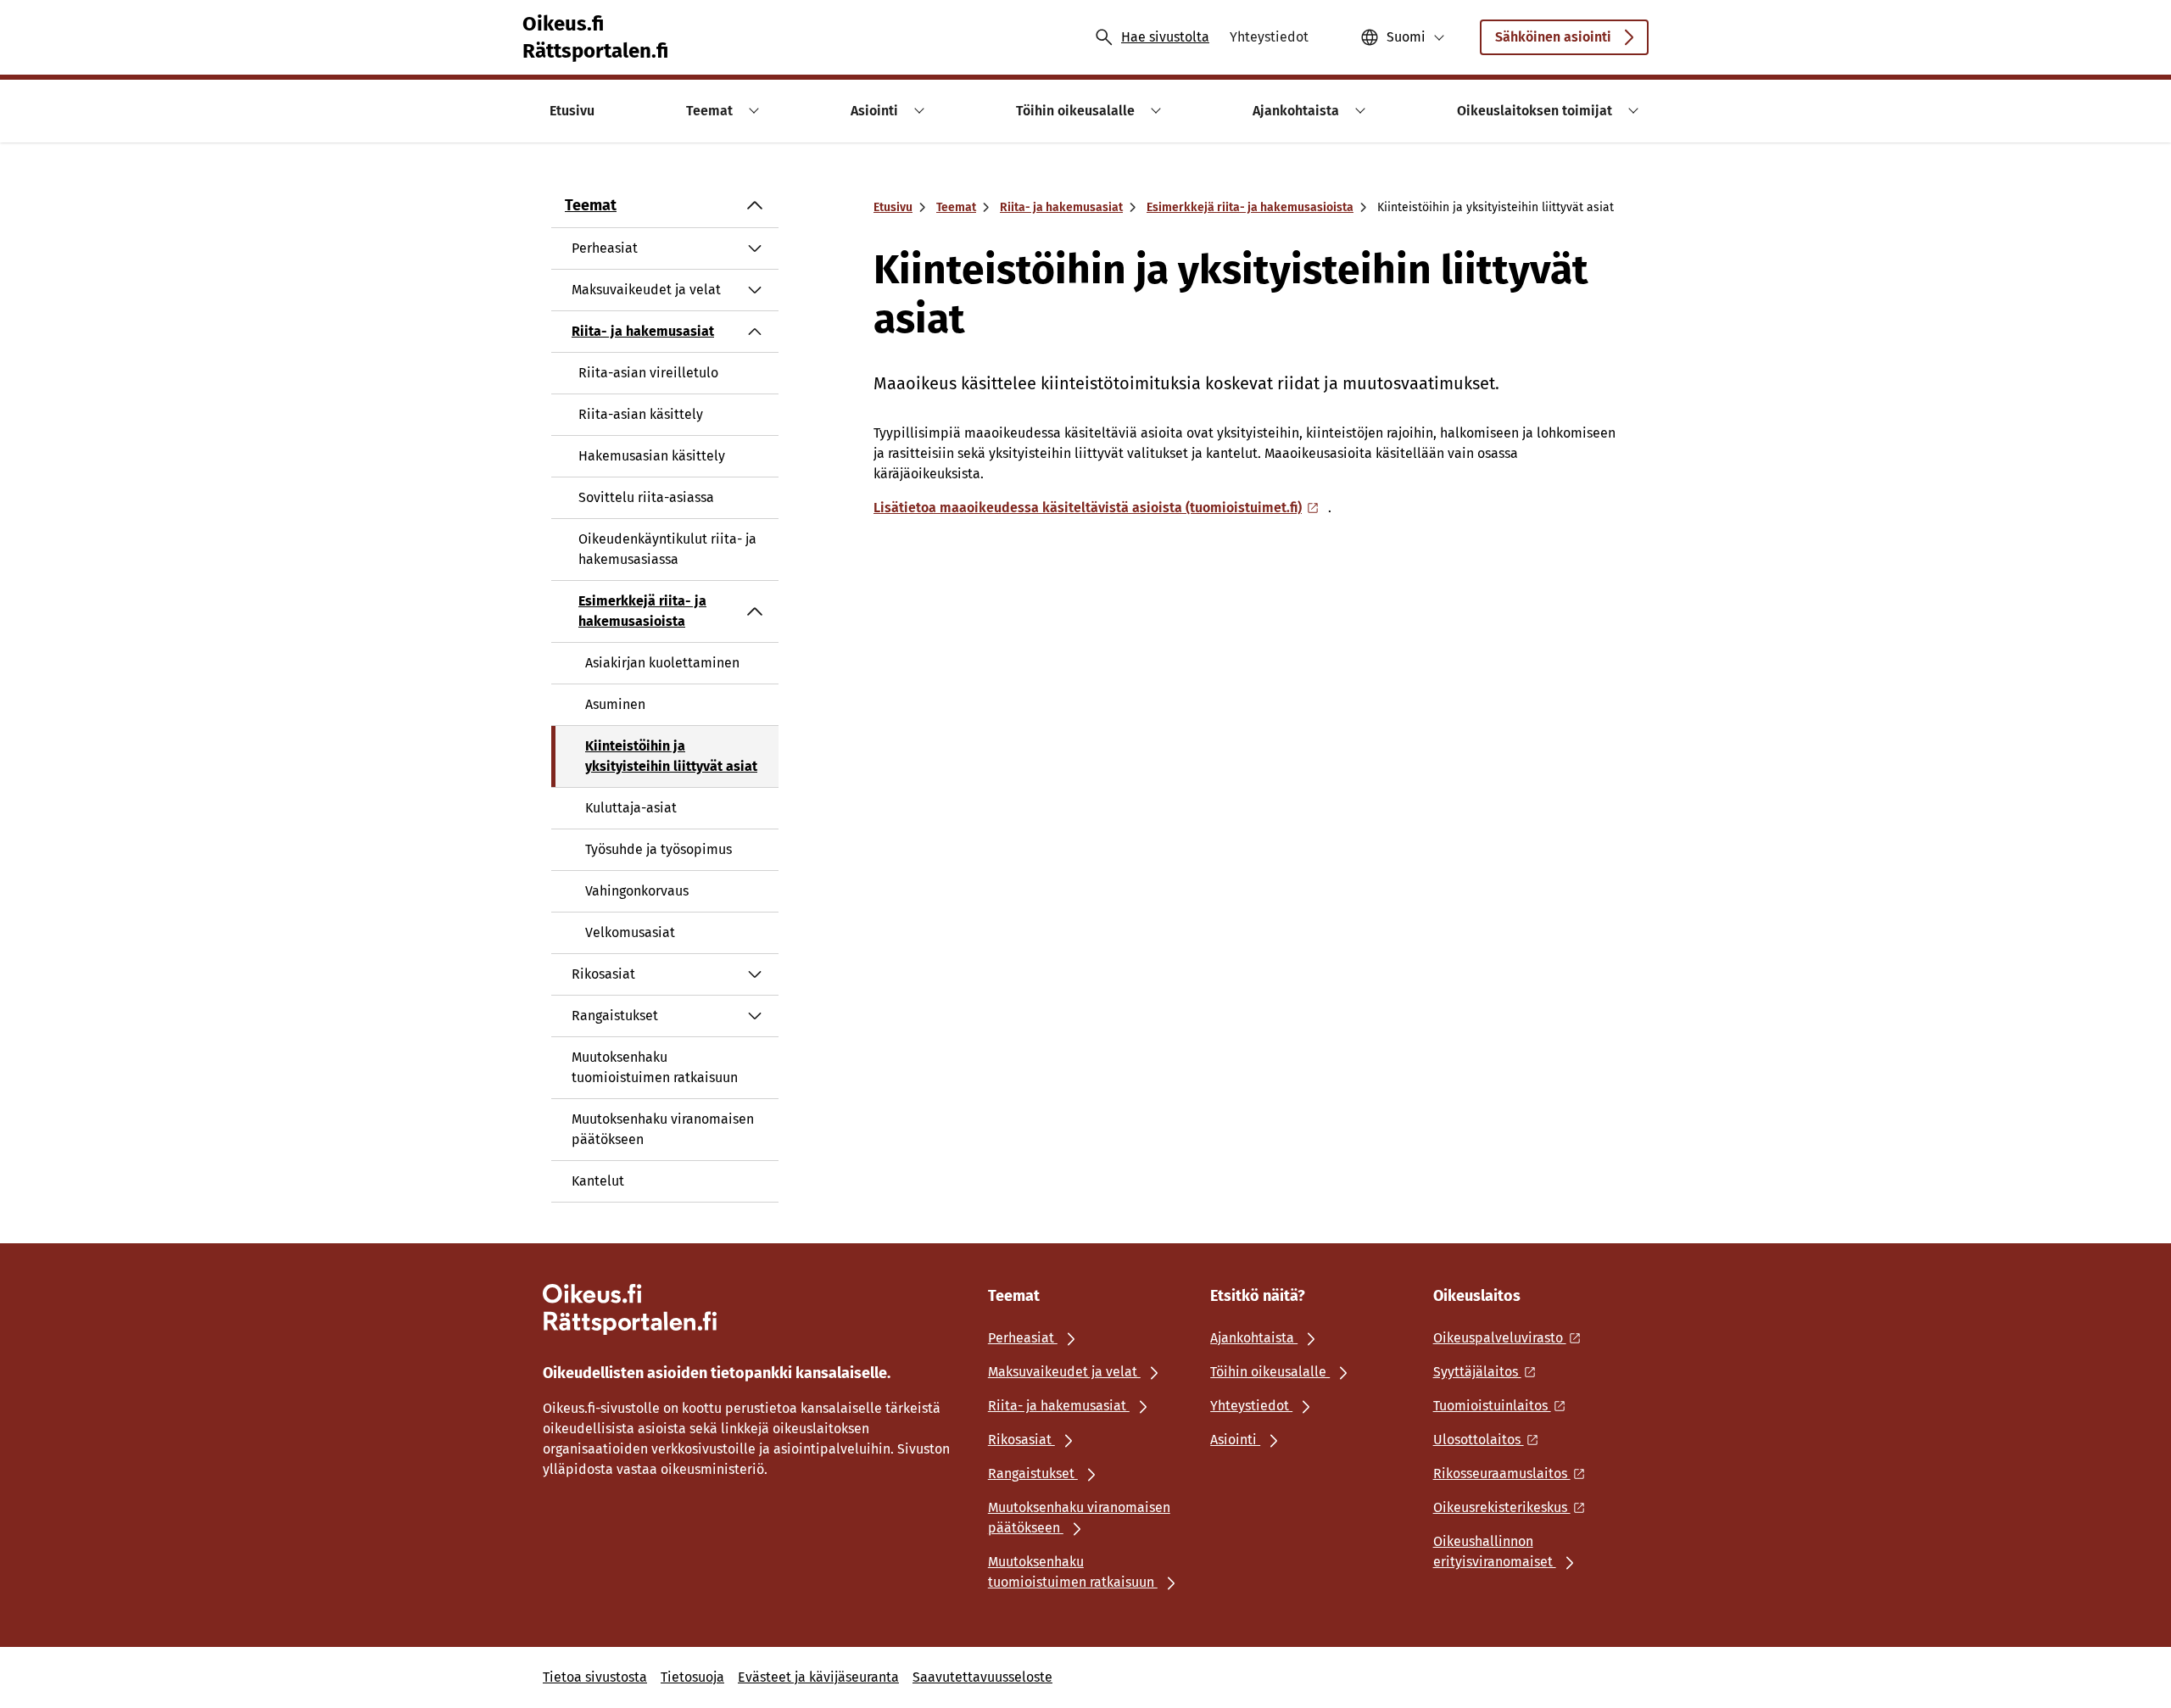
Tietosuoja (692, 1677)
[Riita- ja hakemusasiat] (755, 332)
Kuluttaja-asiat (631, 808)
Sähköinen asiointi (1553, 37)
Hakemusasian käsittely (652, 456)
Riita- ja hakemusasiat (643, 331)
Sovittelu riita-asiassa (646, 497)
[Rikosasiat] (755, 974)
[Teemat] (755, 205)
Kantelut (598, 1181)
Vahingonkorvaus (637, 891)
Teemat (591, 205)
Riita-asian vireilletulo (648, 373)
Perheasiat (605, 248)
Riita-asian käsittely (641, 414)
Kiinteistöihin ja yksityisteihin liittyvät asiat (671, 756)
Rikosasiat (603, 974)
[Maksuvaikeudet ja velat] (755, 290)
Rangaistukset (615, 1016)
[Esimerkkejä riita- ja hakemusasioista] (755, 611)
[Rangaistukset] (755, 1016)
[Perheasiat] (755, 248)
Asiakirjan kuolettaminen (662, 663)
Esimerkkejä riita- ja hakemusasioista (642, 611)
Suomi (1406, 37)
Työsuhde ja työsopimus (659, 849)
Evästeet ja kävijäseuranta (818, 1677)
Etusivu (893, 207)
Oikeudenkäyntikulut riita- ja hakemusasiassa (667, 549)
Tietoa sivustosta (595, 1677)
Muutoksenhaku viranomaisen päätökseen (663, 1129)
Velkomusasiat (630, 932)
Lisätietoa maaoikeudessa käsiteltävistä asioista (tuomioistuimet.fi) (1088, 508)
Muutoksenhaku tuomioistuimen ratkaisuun (655, 1067)
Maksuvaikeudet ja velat (646, 290)
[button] (751, 111)
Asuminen (615, 704)
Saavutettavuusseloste (982, 1677)
